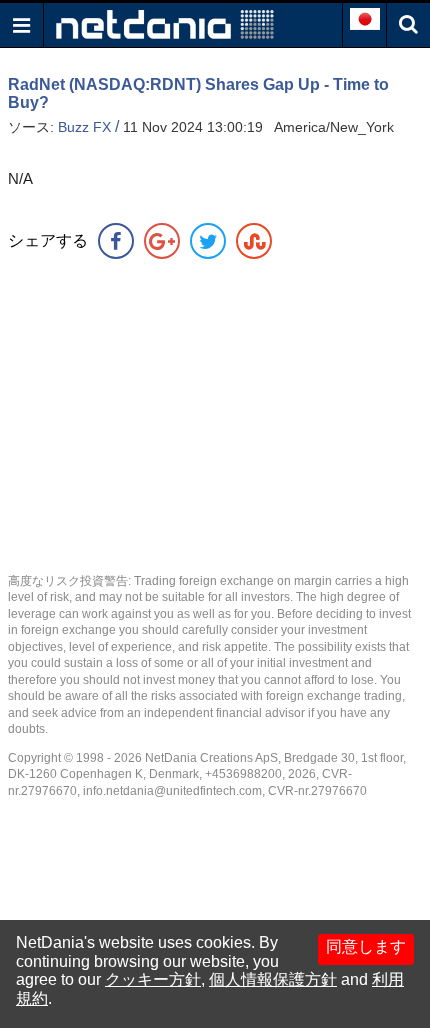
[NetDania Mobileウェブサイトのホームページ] (165, 23)
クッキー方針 (153, 979)
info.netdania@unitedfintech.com (172, 791)
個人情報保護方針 (273, 979)
